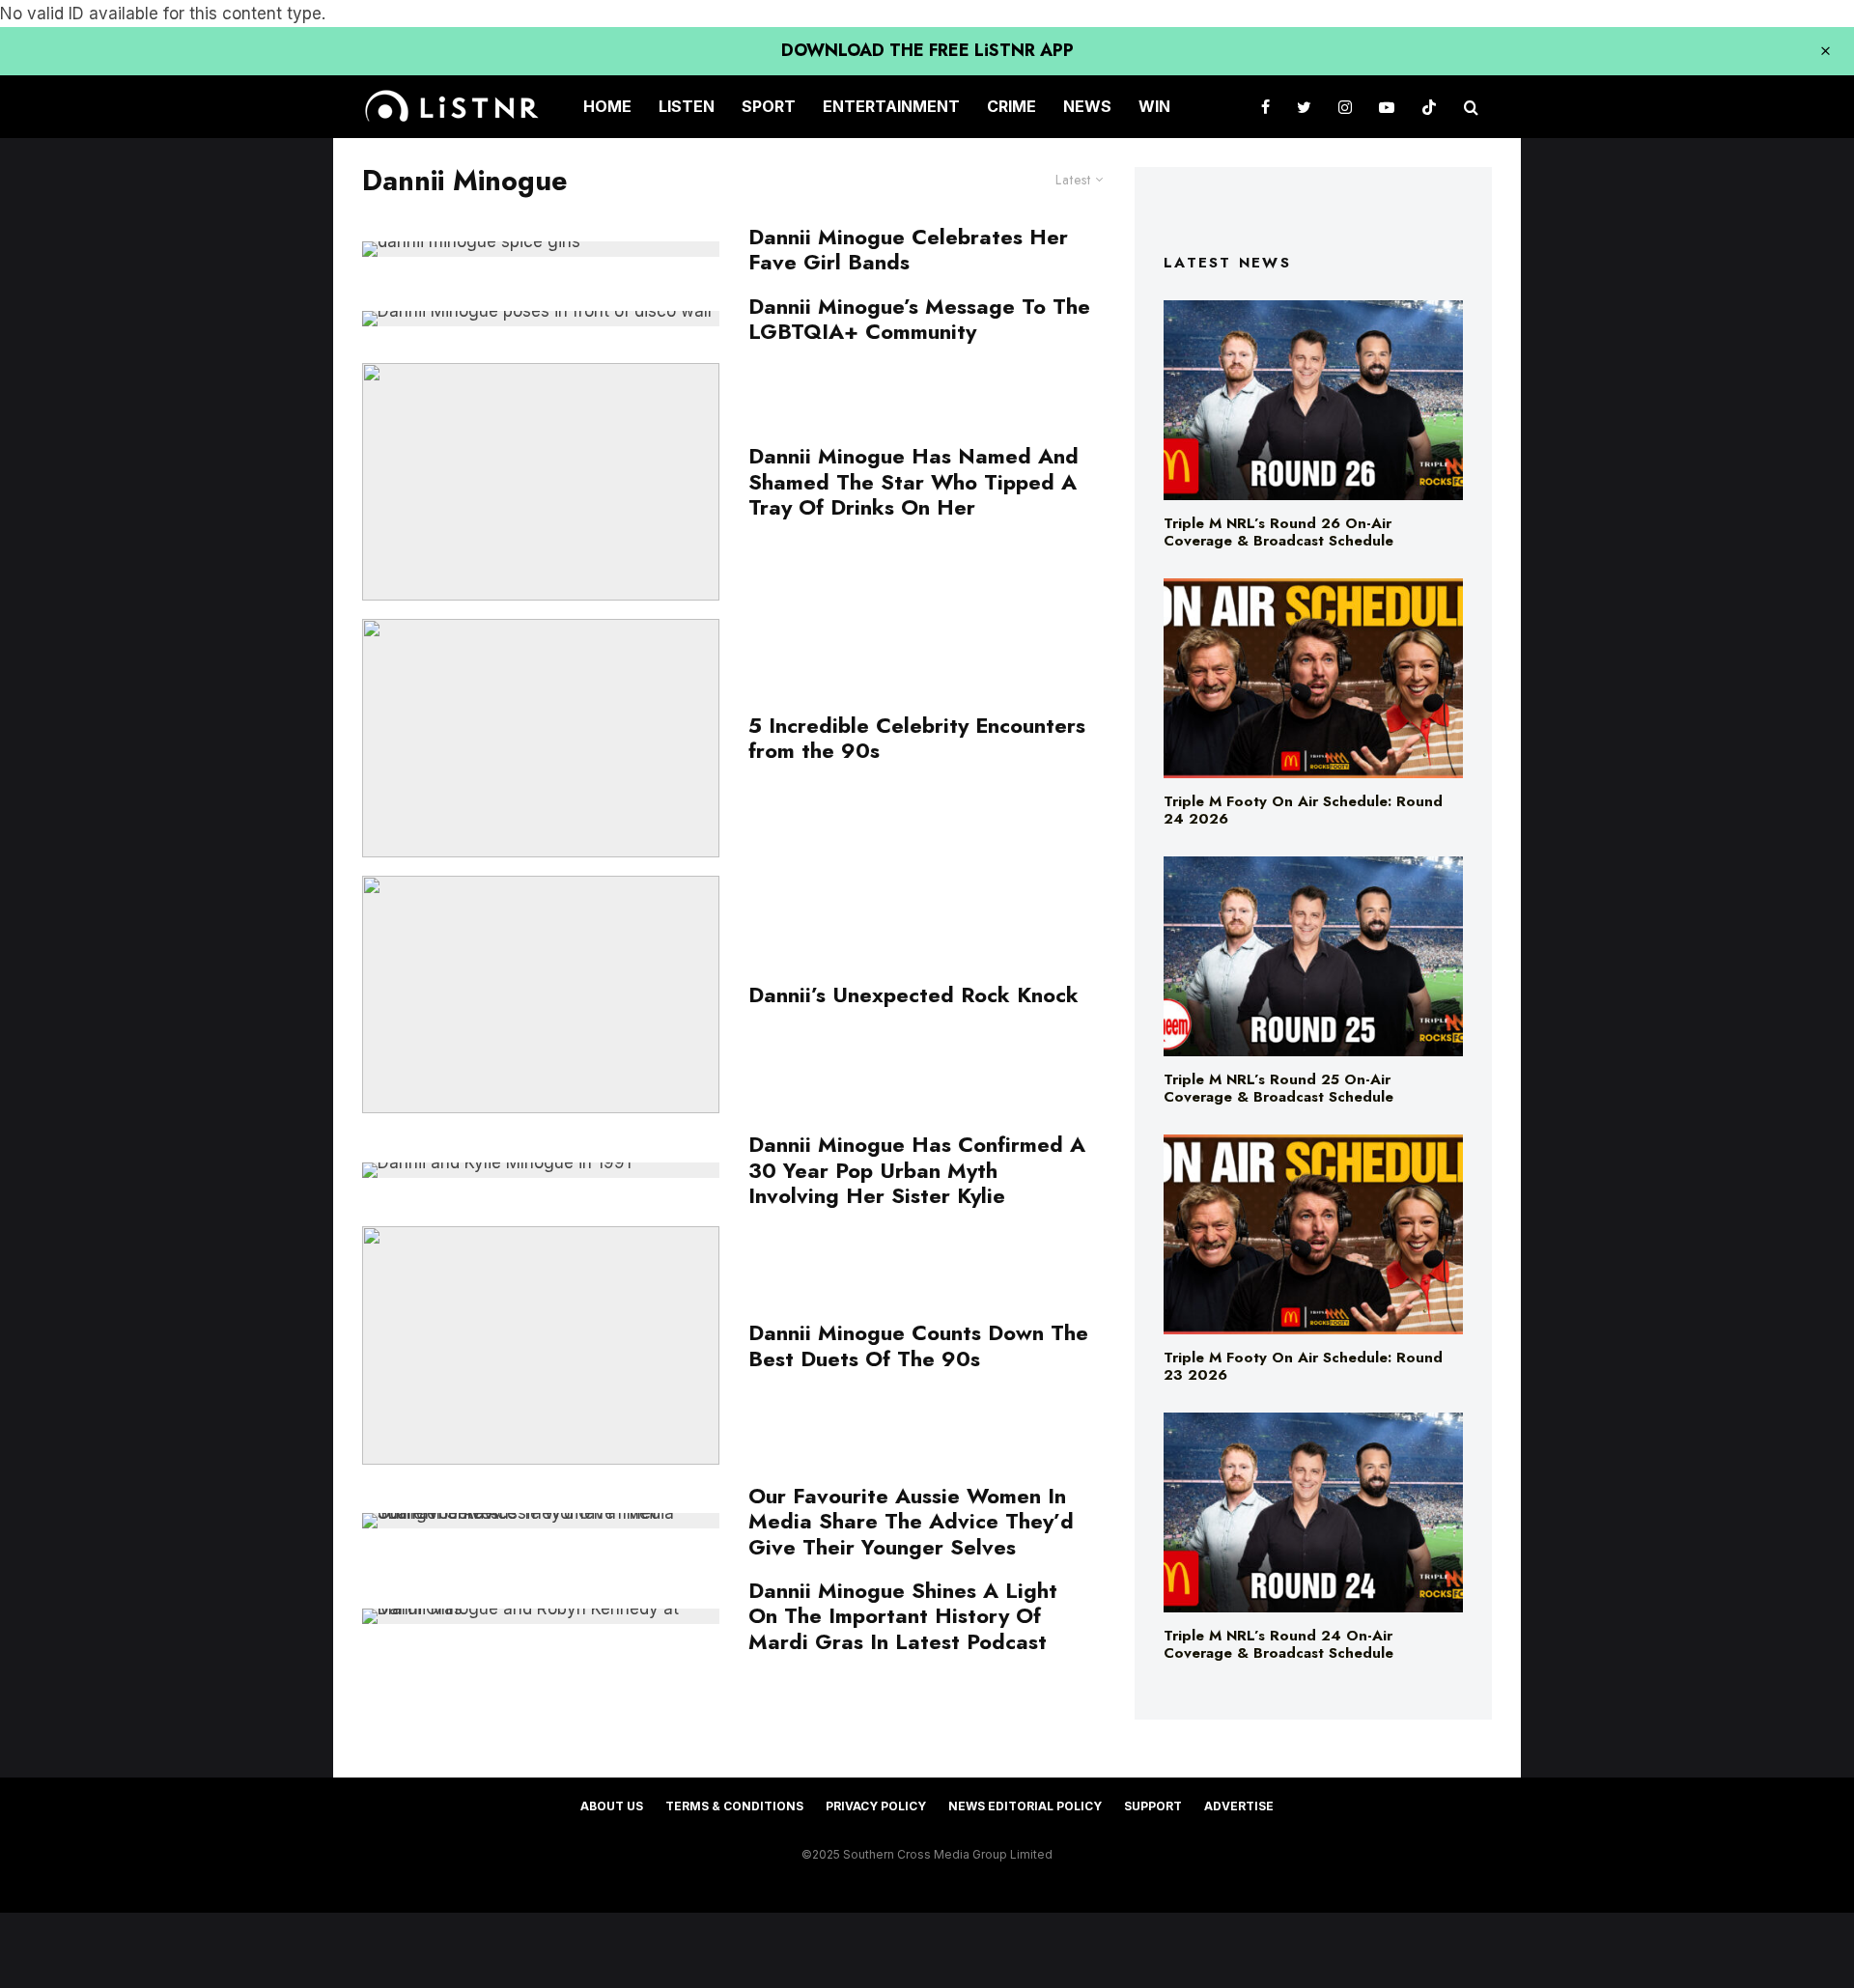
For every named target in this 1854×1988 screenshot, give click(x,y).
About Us (612, 1806)
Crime (1011, 106)
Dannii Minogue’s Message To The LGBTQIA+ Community (919, 319)
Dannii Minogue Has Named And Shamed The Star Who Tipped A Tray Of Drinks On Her (913, 481)
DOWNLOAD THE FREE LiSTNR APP (927, 50)
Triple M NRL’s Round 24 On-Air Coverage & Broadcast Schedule (1278, 1644)
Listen (687, 106)
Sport (769, 106)
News (1087, 106)
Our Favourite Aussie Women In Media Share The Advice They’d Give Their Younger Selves (911, 1521)
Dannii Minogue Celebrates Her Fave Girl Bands (908, 250)
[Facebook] (1265, 107)
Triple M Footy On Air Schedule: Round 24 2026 (1303, 810)
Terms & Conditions (734, 1806)
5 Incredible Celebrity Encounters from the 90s (917, 738)
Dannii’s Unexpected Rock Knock (913, 994)
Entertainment (891, 106)
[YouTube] (1387, 107)
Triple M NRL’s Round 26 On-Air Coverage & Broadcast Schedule (1278, 532)
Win (1154, 106)
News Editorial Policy (1025, 1806)
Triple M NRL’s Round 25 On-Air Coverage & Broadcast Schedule (1278, 1088)
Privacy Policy (876, 1806)
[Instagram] (1345, 107)
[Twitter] (1304, 107)
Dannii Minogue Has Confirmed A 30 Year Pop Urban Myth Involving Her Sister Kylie (917, 1170)
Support (1153, 1806)
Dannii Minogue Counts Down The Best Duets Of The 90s (918, 1345)
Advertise (1239, 1806)
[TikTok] (1429, 107)
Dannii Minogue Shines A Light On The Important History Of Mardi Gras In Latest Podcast (903, 1616)
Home (607, 106)
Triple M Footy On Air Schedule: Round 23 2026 (1303, 1366)
